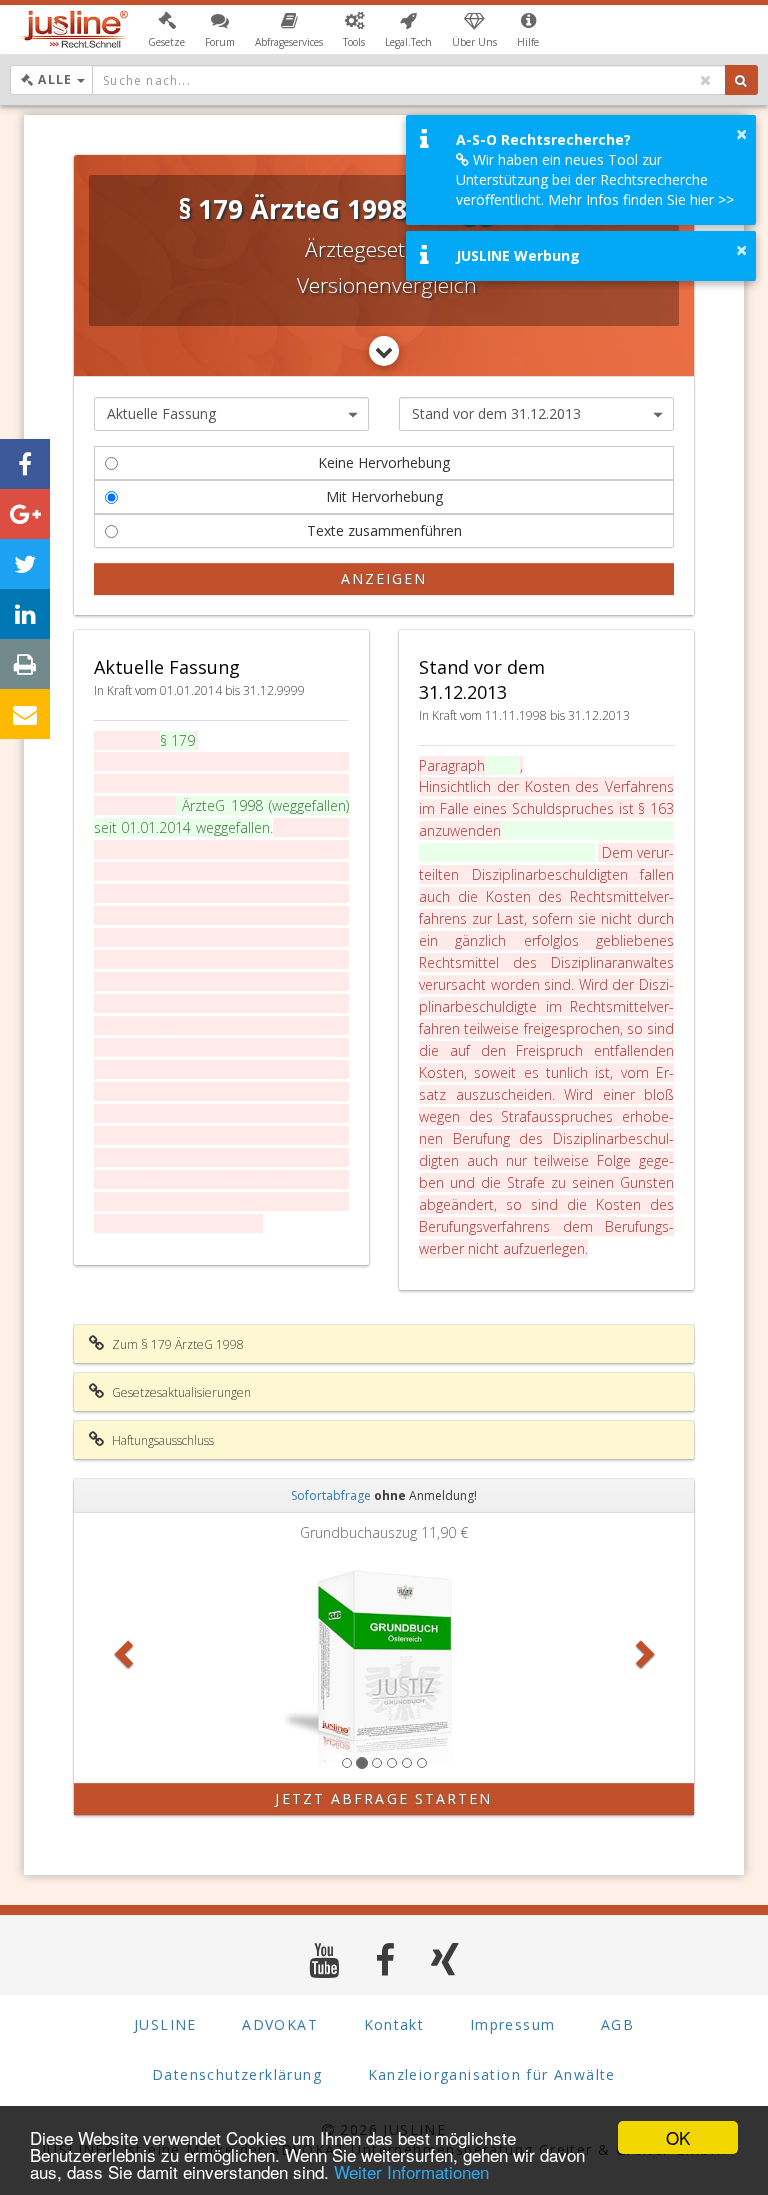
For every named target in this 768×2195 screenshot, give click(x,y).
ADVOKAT (280, 2024)
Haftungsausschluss (161, 1440)
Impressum (513, 2024)
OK (678, 2137)
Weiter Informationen (411, 2171)
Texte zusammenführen (384, 530)
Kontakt (394, 2024)
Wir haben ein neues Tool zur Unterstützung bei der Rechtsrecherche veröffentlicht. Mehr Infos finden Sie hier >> (595, 179)
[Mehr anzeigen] (384, 351)
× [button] (741, 134)
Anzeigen (384, 578)
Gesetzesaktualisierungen (180, 1392)
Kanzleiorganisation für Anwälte (492, 2074)
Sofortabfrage (331, 1495)
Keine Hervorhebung (384, 462)
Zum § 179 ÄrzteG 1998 (176, 1344)
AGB (617, 2024)
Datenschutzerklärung (237, 2074)
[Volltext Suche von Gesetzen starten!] (741, 80)
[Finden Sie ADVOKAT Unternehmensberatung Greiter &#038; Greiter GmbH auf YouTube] (324, 1959)
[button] (166, 30)
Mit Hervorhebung (384, 496)
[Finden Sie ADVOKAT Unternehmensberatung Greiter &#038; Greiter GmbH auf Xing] (445, 1959)
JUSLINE (165, 2024)
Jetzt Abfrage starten (383, 1798)
